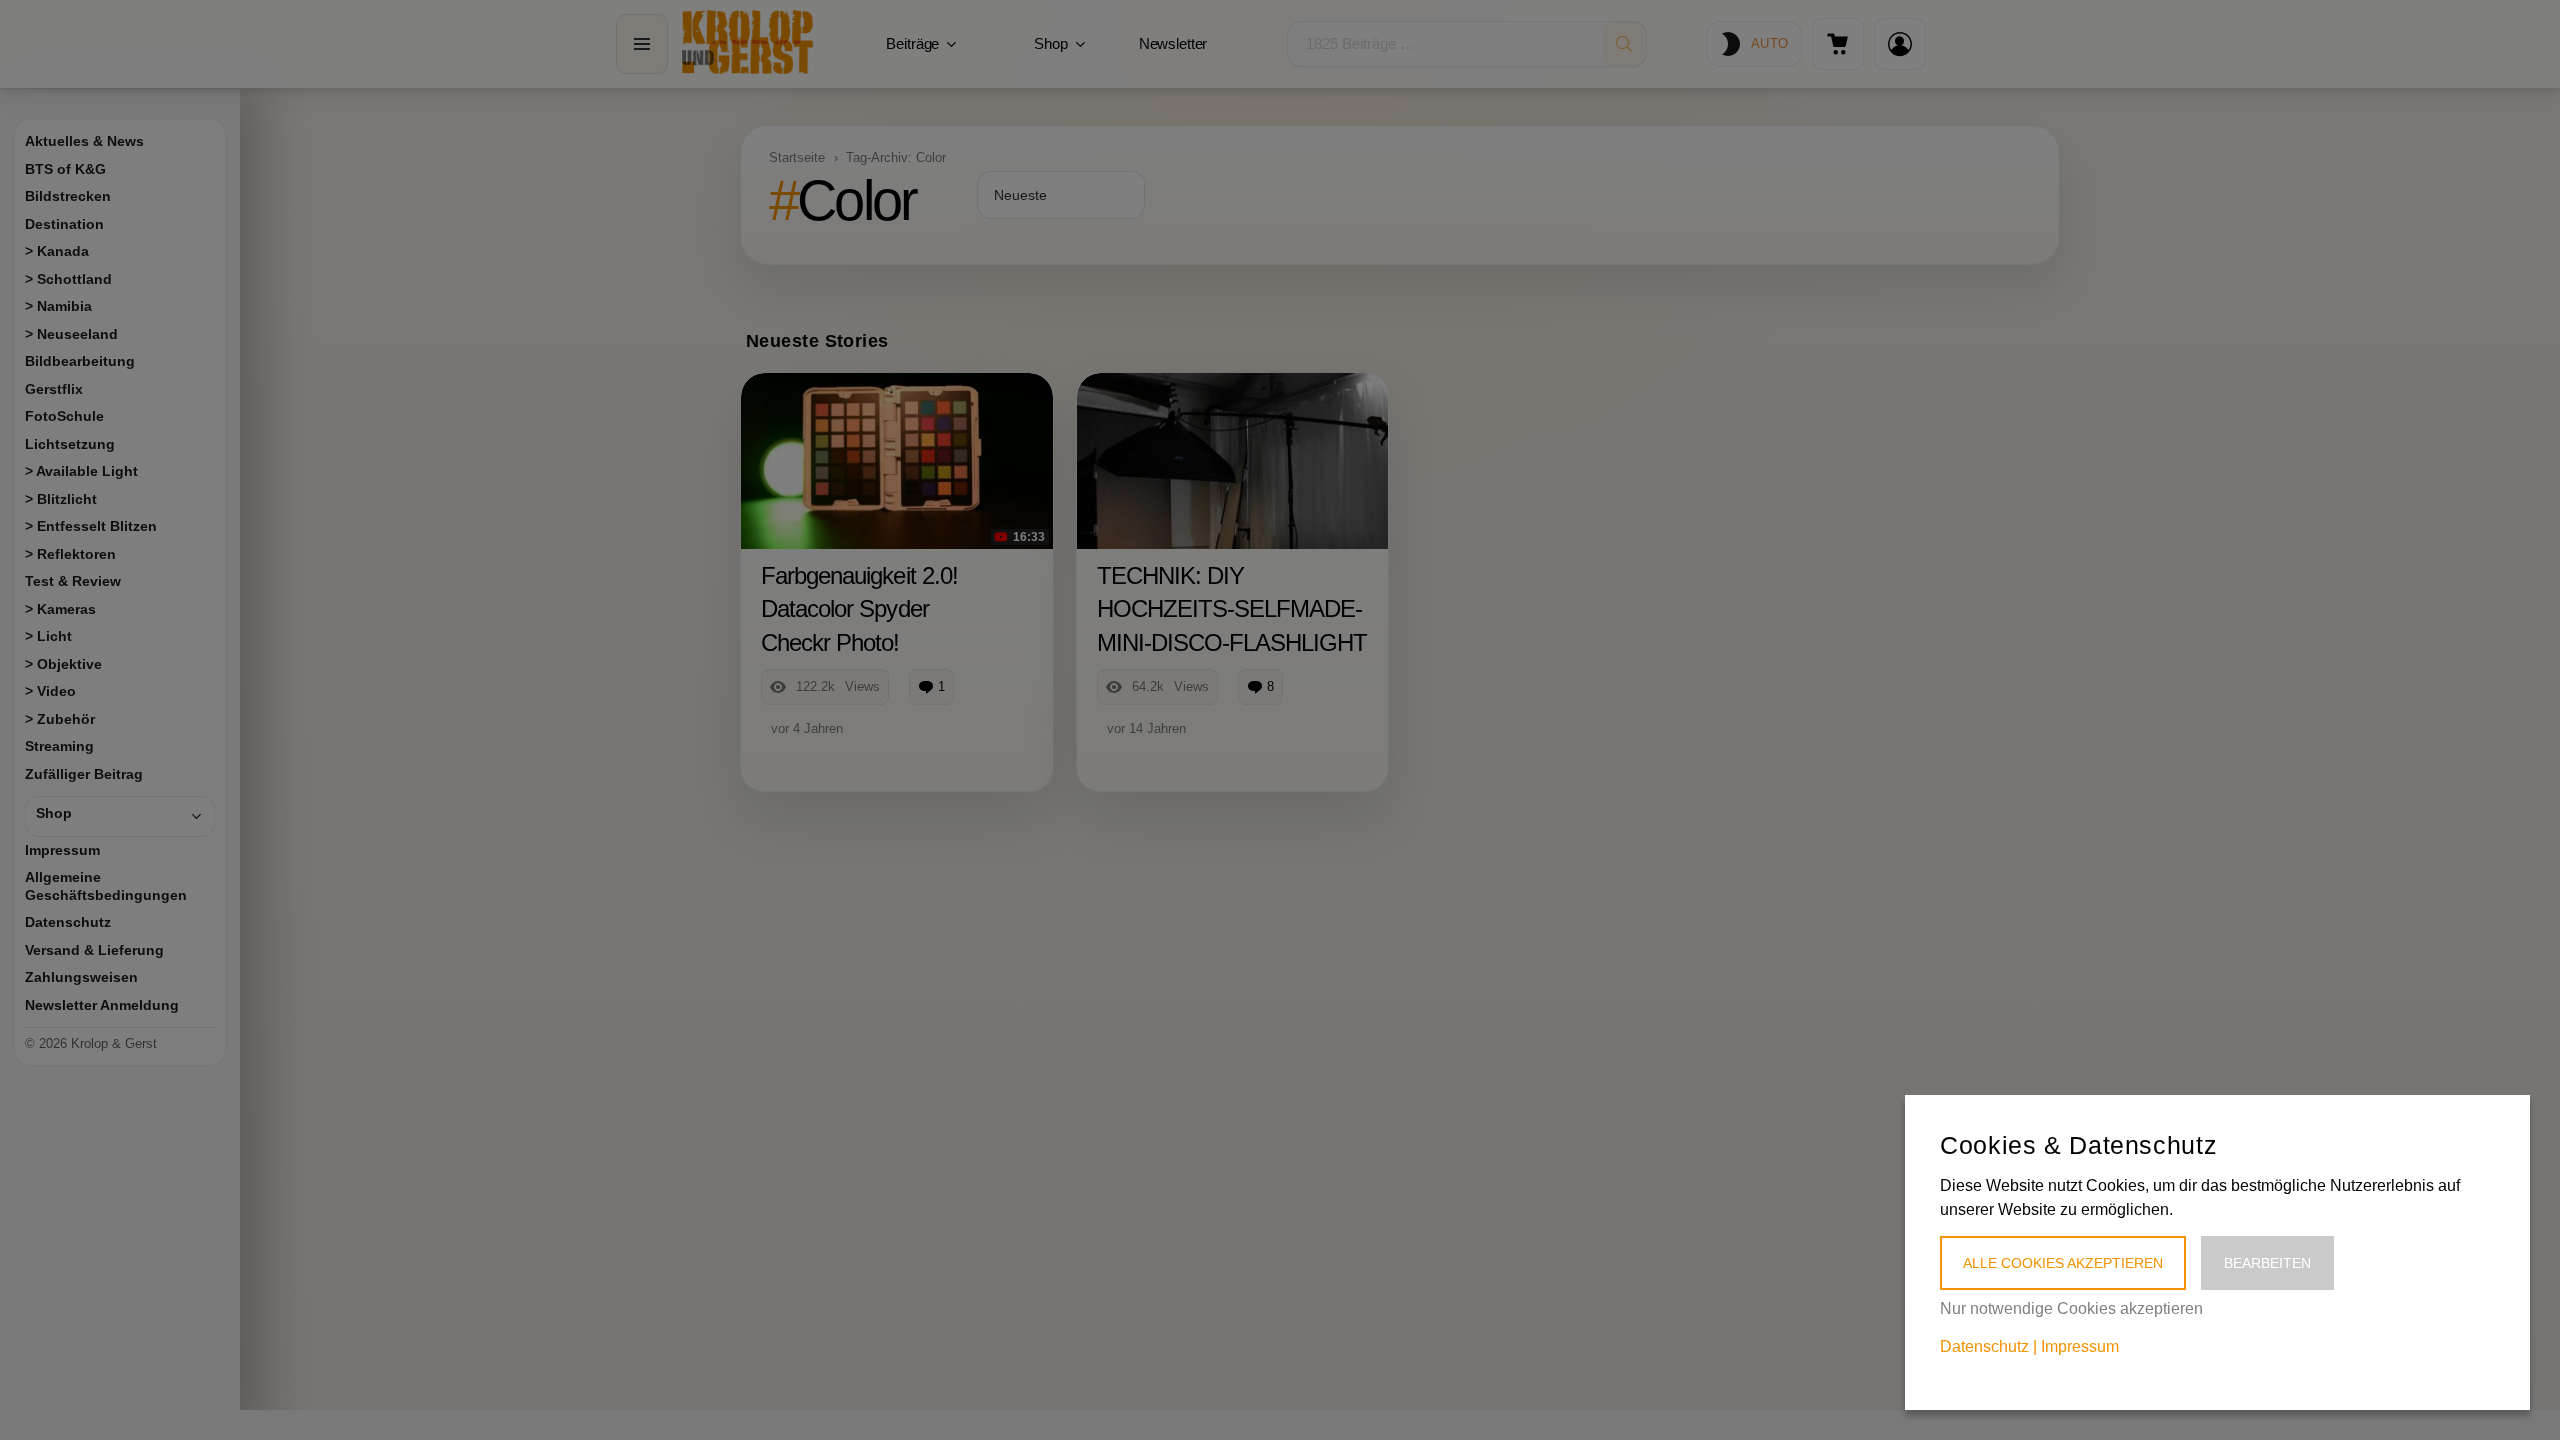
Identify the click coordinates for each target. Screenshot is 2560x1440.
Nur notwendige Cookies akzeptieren (2071, 1308)
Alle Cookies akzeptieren (2063, 1263)
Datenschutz (1984, 1346)
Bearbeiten (2267, 1263)
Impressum (2080, 1346)
